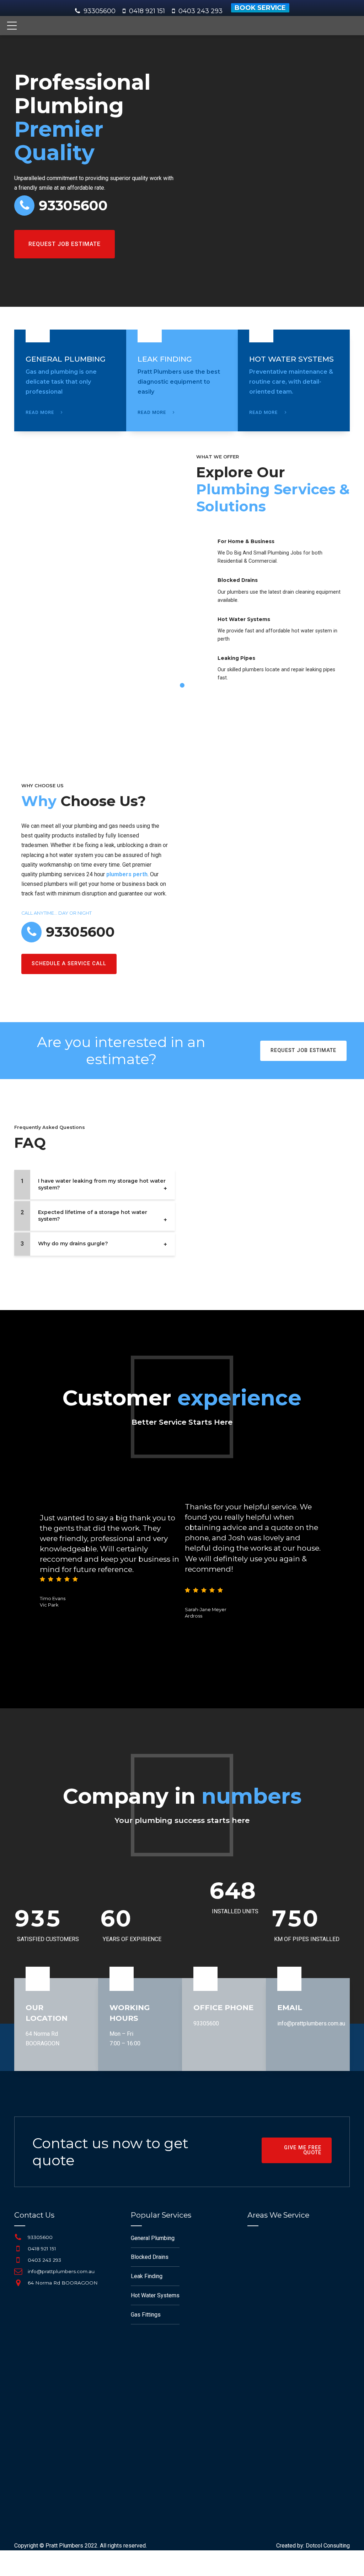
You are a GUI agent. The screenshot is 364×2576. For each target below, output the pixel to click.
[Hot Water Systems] (204, 626)
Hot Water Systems (244, 619)
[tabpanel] (182, 574)
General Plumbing (153, 2238)
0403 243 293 (44, 2260)
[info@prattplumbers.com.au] (18, 2271)
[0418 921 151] (18, 2249)
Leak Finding (147, 2276)
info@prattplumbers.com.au (311, 2023)
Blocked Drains (238, 580)
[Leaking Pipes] (204, 664)
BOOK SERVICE (260, 8)
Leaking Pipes (236, 658)
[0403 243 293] (18, 2260)
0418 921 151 (42, 2249)
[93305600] (18, 2237)
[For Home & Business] (204, 548)
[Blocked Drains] (204, 587)
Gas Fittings (146, 2315)
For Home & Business (246, 541)
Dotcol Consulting (328, 2546)
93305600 (100, 11)
